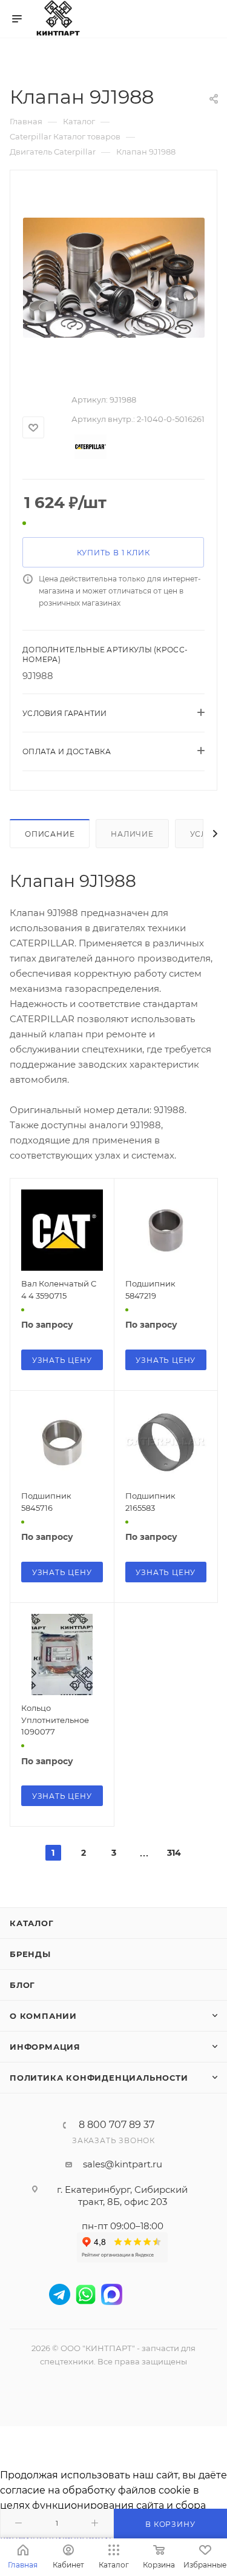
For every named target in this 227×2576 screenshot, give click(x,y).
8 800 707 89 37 (117, 2125)
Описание (50, 834)
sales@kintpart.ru (123, 2164)
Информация (45, 2047)
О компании (43, 2016)
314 (174, 1853)
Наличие (132, 834)
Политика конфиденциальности (99, 2078)
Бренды (30, 1954)
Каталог (32, 1923)
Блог (22, 1985)
